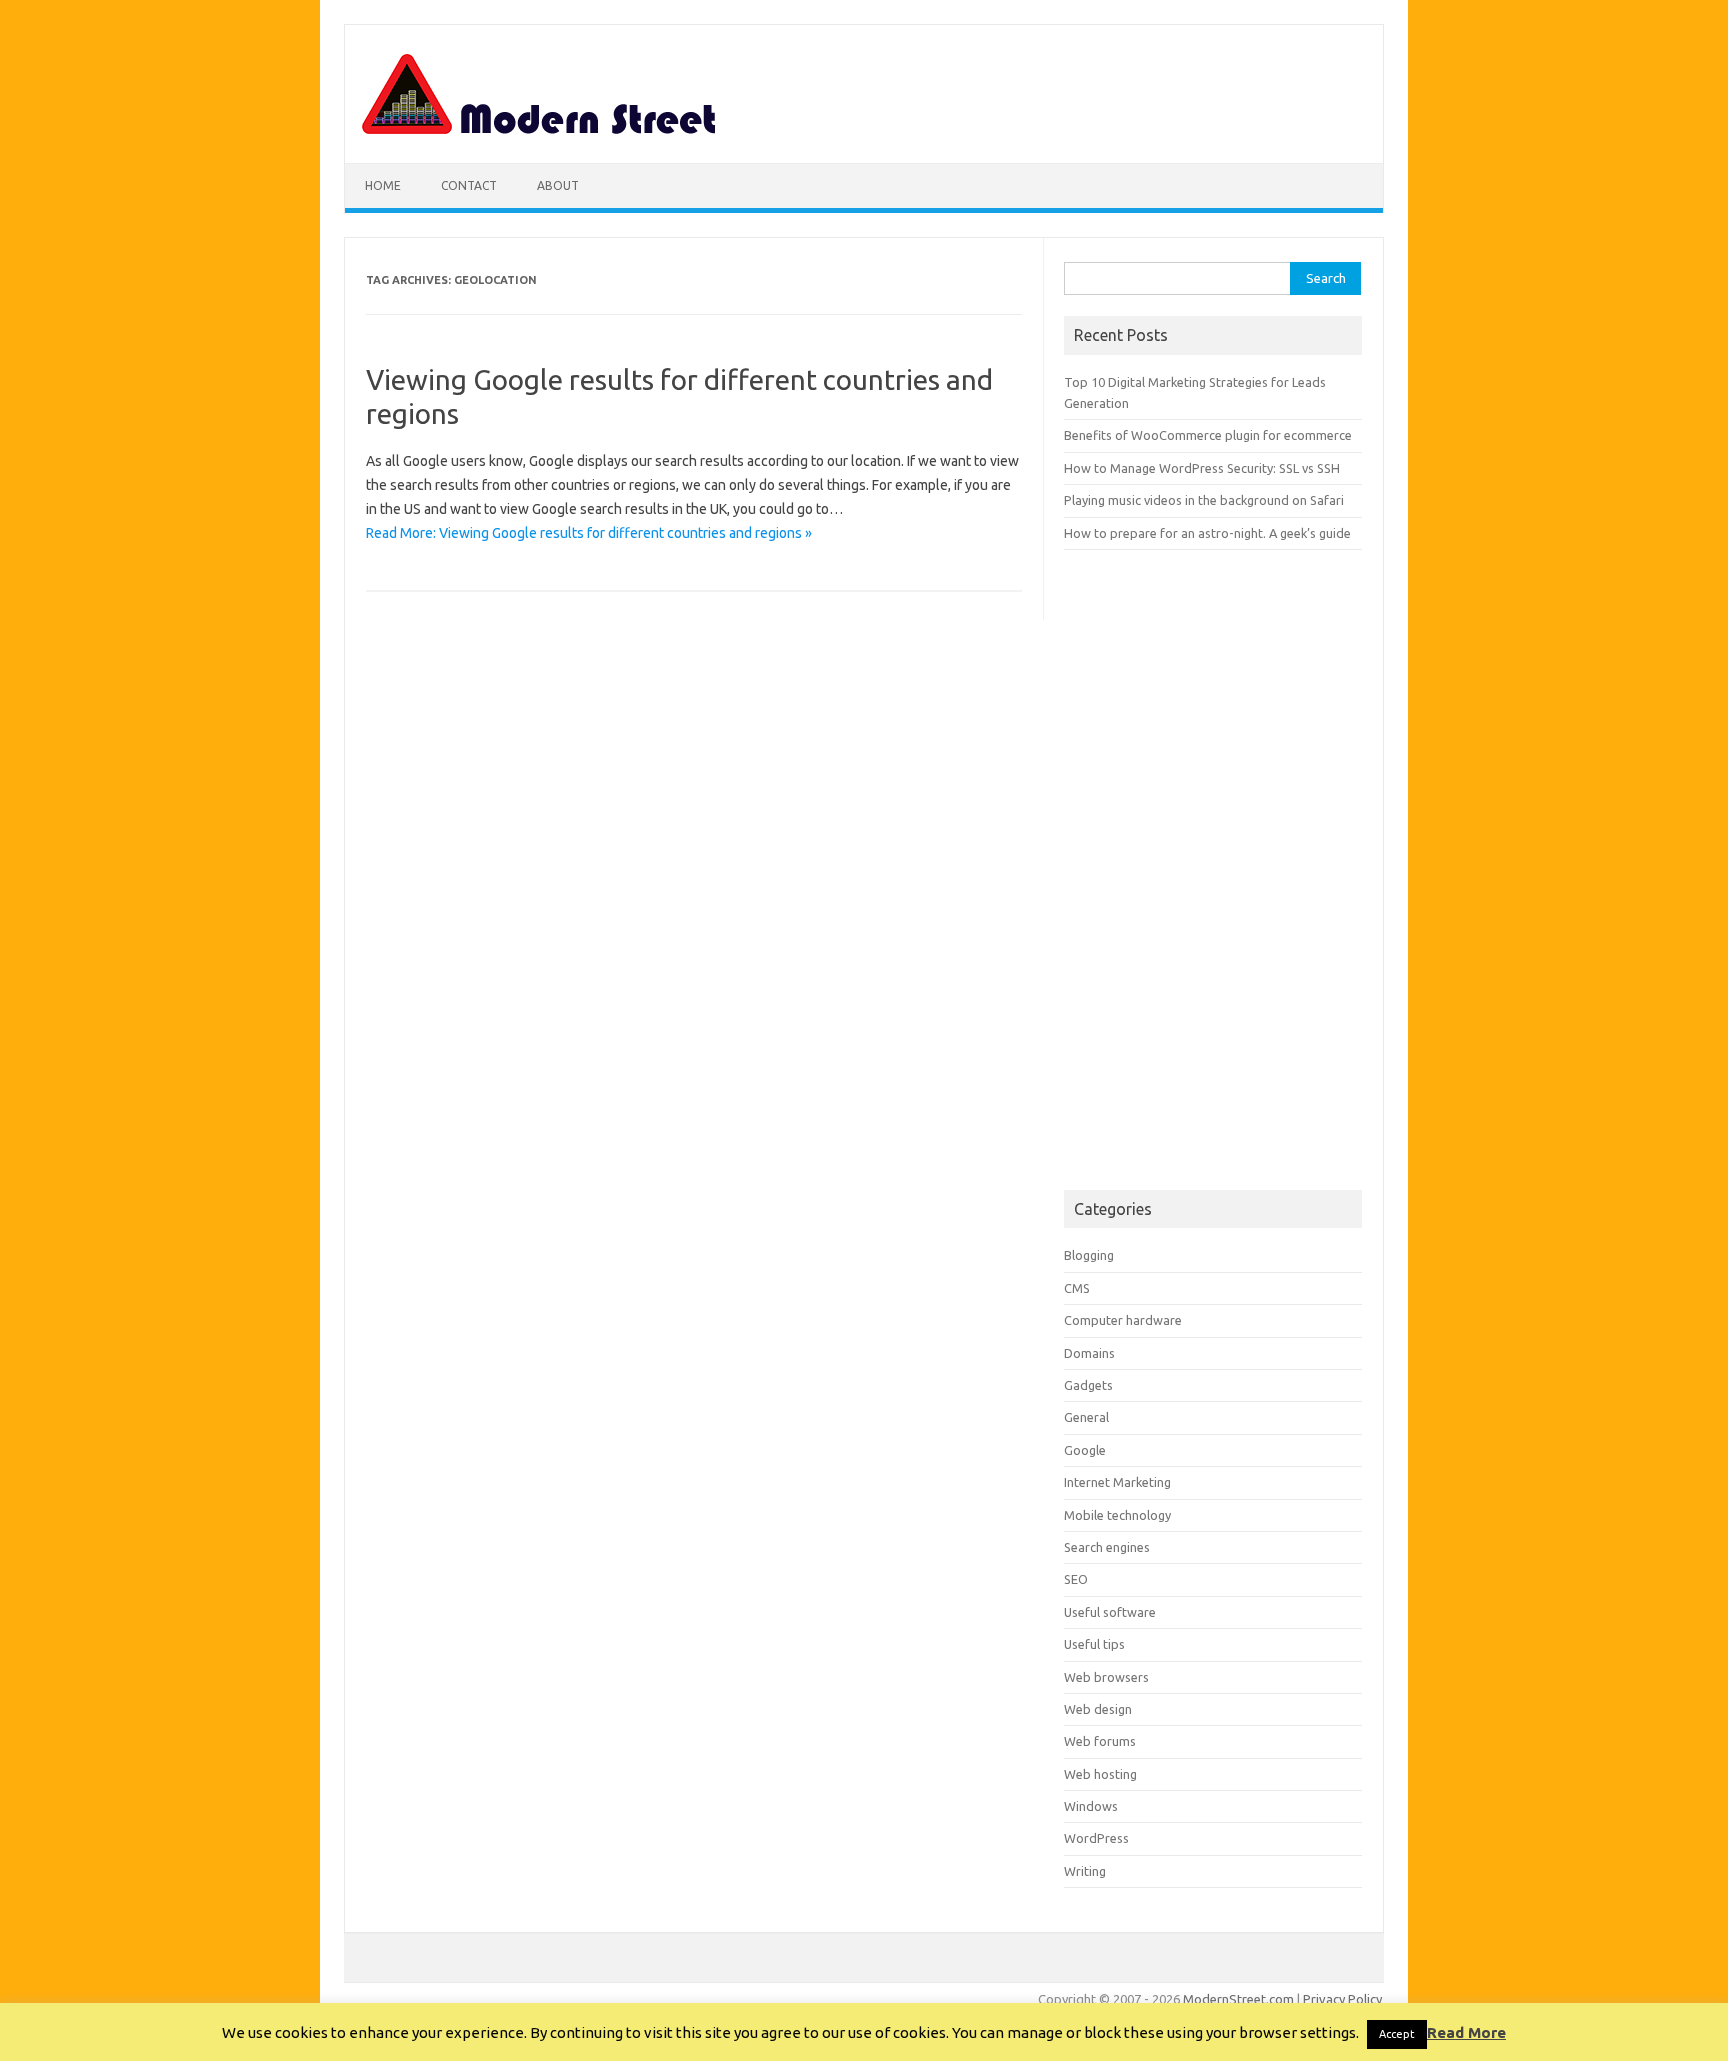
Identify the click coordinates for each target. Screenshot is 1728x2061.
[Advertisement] (1213, 870)
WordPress (1096, 1838)
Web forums (1100, 1741)
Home (383, 185)
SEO (1076, 1579)
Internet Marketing (1117, 1482)
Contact (469, 185)
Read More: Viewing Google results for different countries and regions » (589, 533)
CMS (1077, 1288)
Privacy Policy (1342, 1999)
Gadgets (1088, 1385)
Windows (1091, 1806)
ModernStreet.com (1238, 1999)
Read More (1466, 2032)
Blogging (1089, 1255)
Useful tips (1094, 1644)
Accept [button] (1397, 2034)
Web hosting (1100, 1774)
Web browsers (1106, 1677)
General (1086, 1417)
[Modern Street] (540, 129)
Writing (1085, 1871)
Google (1085, 1450)
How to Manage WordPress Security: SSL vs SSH (1202, 468)
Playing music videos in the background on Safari (1204, 500)
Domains (1089, 1353)
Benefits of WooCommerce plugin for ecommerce (1208, 435)
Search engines (1107, 1547)
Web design (1098, 1709)
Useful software (1110, 1612)
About (558, 185)
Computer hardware (1123, 1320)
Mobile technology (1117, 1515)
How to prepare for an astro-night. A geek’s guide (1207, 533)
